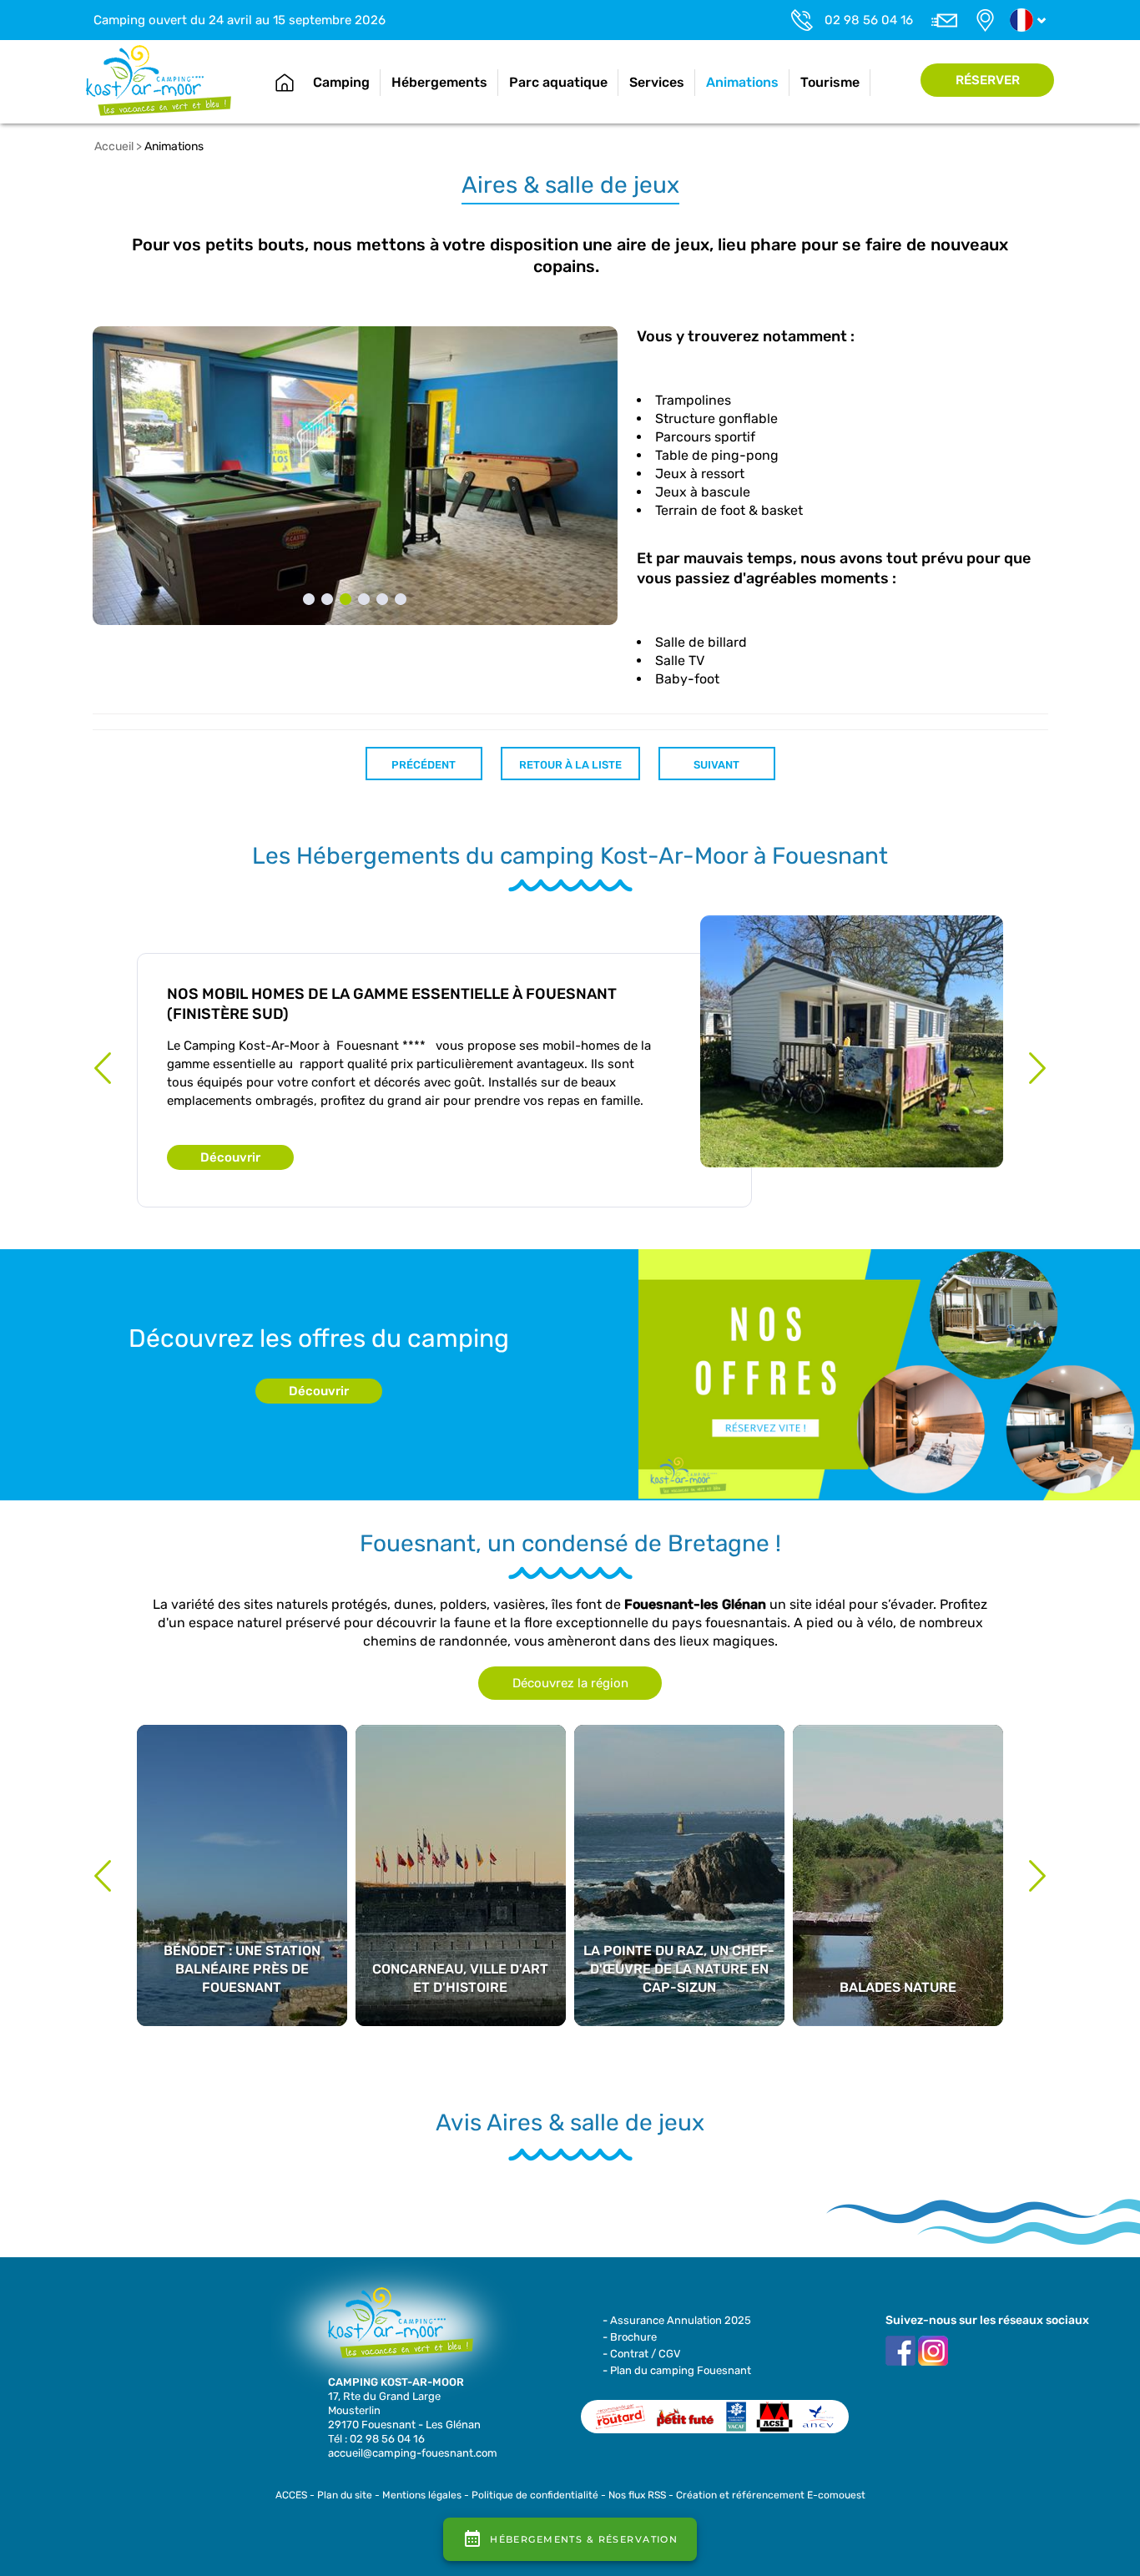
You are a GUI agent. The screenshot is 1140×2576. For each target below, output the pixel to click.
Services (657, 82)
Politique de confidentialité (535, 2495)
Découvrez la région (570, 1683)
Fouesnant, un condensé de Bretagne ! (570, 1544)
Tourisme (830, 82)
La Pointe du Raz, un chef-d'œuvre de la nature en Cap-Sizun (679, 1819)
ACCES (291, 2495)
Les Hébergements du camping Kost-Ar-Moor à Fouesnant (570, 856)
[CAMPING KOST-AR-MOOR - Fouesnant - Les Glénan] (395, 2330)
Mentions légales (422, 2495)
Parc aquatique (558, 82)
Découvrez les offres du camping (319, 1338)
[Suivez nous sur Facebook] (900, 2349)
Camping (341, 82)
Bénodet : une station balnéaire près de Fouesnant (242, 1819)
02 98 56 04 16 (869, 20)
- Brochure (630, 2337)
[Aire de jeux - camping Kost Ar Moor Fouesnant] (356, 475)
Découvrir (230, 1157)
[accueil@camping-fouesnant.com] (944, 20)
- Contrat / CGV (642, 2354)
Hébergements (439, 82)
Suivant (716, 765)
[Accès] (985, 20)
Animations (742, 82)
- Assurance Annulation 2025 (677, 2320)
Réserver (988, 80)
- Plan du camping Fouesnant (677, 2370)
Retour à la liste (570, 765)
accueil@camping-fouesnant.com (413, 2453)
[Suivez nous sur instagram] (933, 2349)
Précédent (424, 765)
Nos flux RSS (637, 2495)
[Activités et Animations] (159, 80)
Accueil (285, 83)
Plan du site (345, 2495)
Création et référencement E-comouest (771, 2495)
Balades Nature (898, 1800)
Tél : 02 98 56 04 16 (376, 2439)
